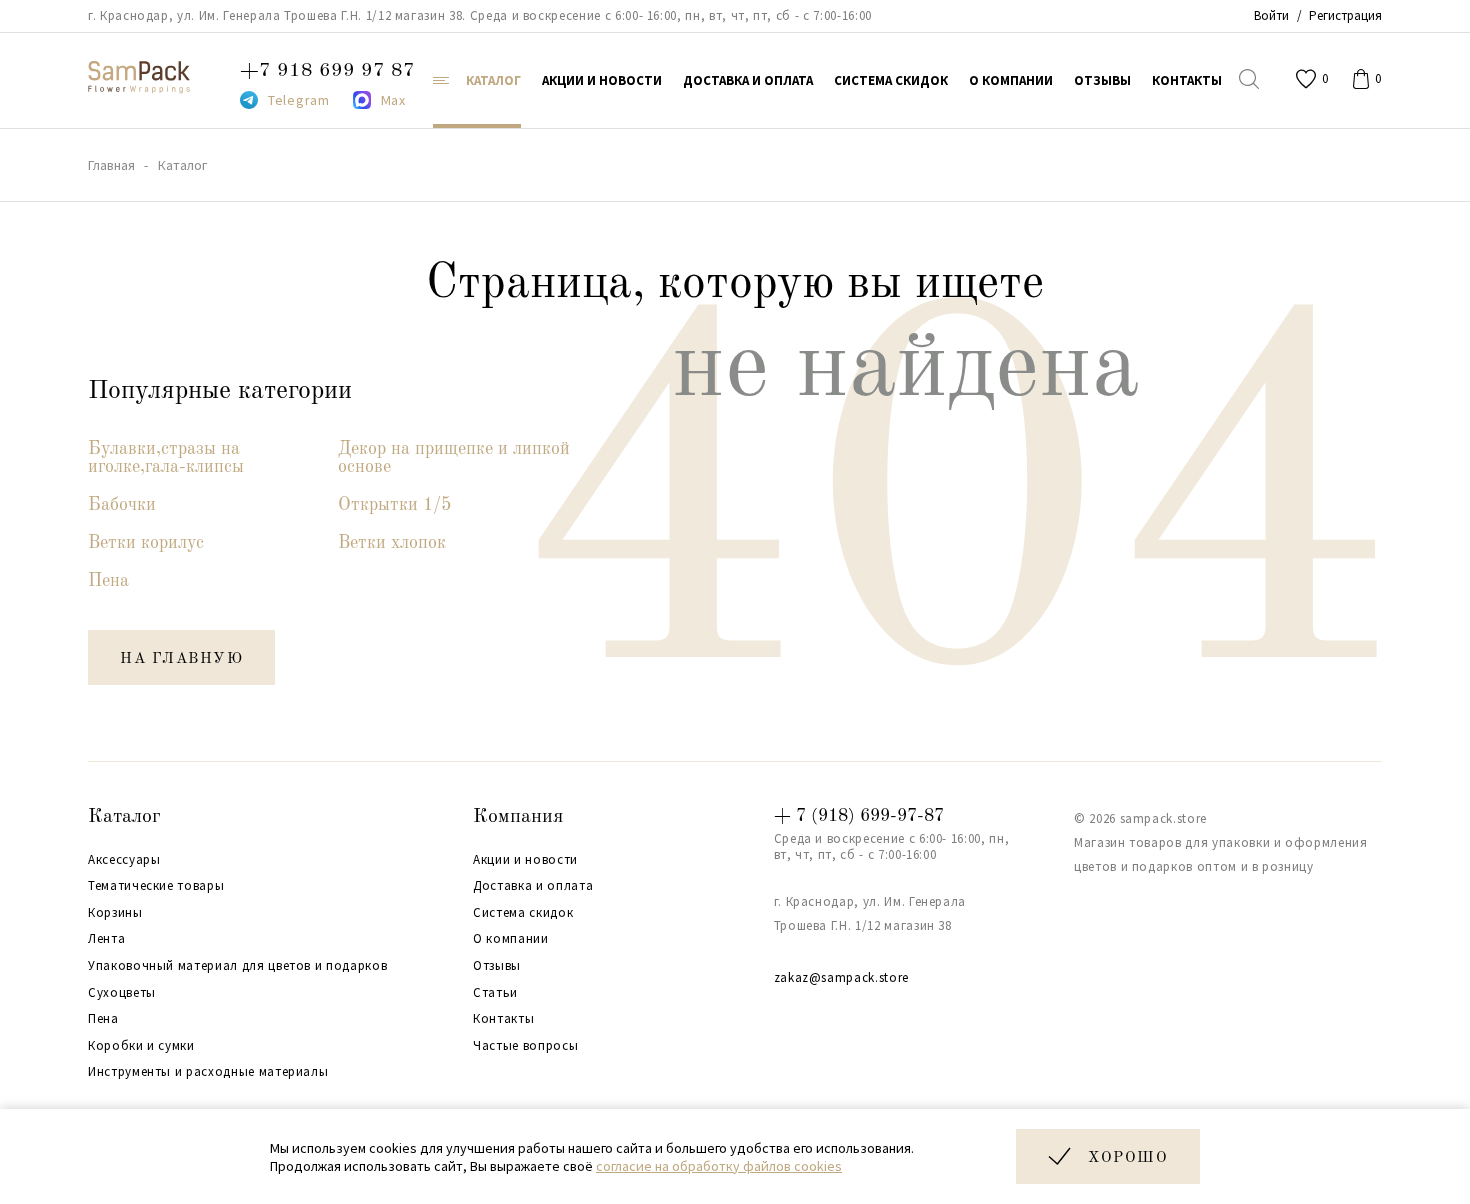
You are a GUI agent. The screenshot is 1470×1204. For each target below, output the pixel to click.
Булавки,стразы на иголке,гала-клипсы (166, 458)
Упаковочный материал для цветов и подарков (237, 966)
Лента (106, 939)
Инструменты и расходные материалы (208, 1072)
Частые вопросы (525, 1046)
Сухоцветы (122, 993)
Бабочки (122, 505)
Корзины (115, 913)
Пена (108, 581)
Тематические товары (156, 886)
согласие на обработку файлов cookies (719, 1166)
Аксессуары (124, 860)
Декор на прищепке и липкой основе (454, 458)
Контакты (503, 1019)
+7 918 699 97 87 (327, 71)
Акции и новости (525, 860)
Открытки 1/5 (394, 505)
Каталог (124, 817)
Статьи (495, 993)
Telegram (299, 100)
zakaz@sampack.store (841, 977)
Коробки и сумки (141, 1046)
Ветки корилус (146, 543)
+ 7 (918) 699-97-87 (859, 816)
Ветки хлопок (392, 543)
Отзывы (497, 966)
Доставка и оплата (533, 886)
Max (393, 100)
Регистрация (1345, 15)
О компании (511, 939)
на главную (181, 659)
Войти (1271, 15)
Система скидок (523, 913)
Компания (518, 817)
